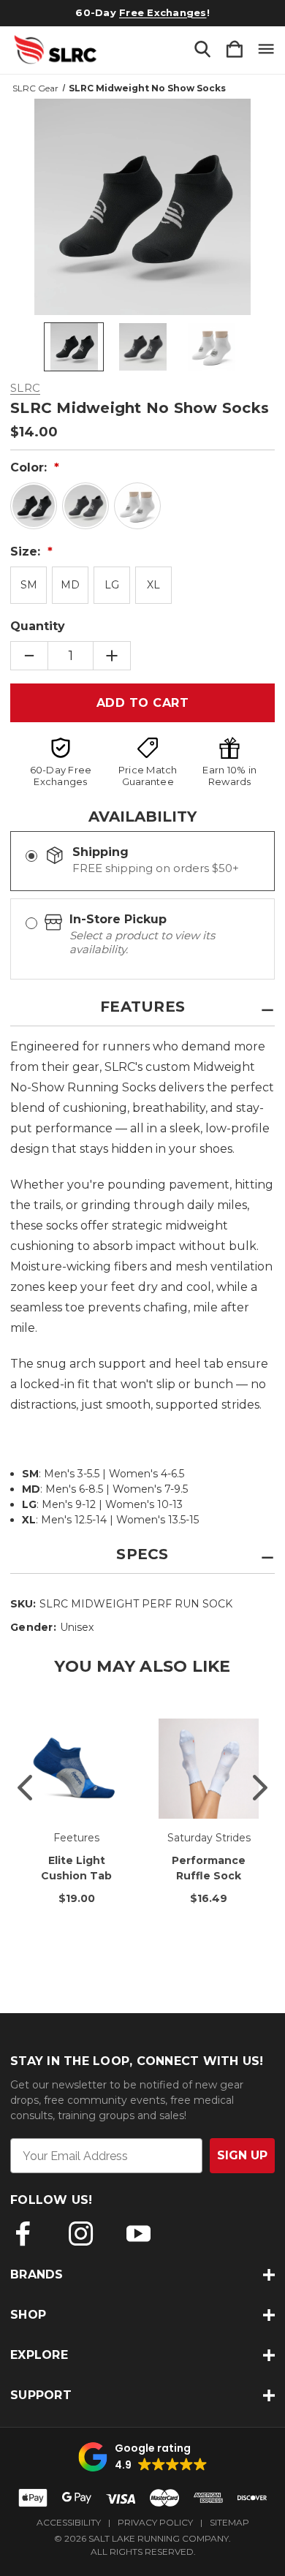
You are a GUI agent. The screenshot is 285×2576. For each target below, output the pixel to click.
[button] (143, 2457)
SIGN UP (242, 2155)
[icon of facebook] (23, 2234)
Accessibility (69, 2522)
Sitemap (229, 2522)
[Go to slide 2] (260, 1787)
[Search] (202, 50)
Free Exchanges (163, 12)
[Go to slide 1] (25, 1787)
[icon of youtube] (138, 2234)
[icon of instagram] (81, 2234)
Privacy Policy (155, 2522)
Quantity (38, 626)
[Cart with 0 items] (235, 50)
